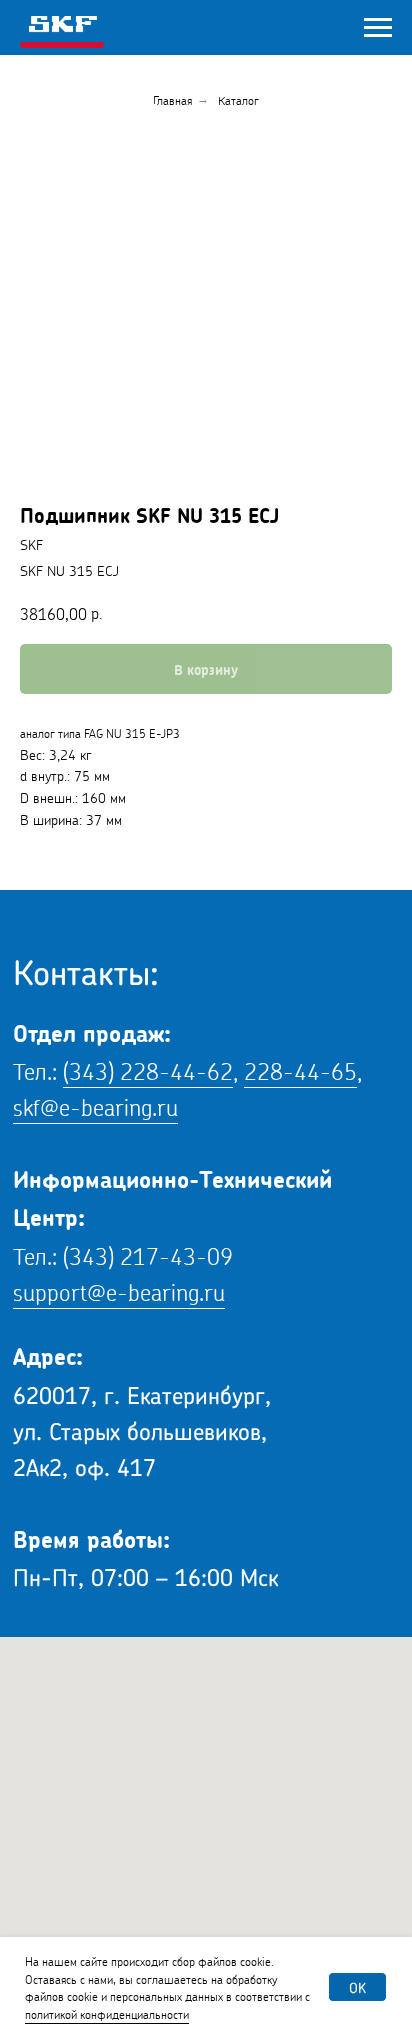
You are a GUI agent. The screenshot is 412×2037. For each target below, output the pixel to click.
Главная (172, 99)
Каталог (238, 99)
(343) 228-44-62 (148, 1068)
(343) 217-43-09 (148, 1253)
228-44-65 (300, 1068)
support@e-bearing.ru (119, 1289)
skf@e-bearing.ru (95, 1104)
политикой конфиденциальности (107, 2013)
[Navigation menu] (378, 28)
